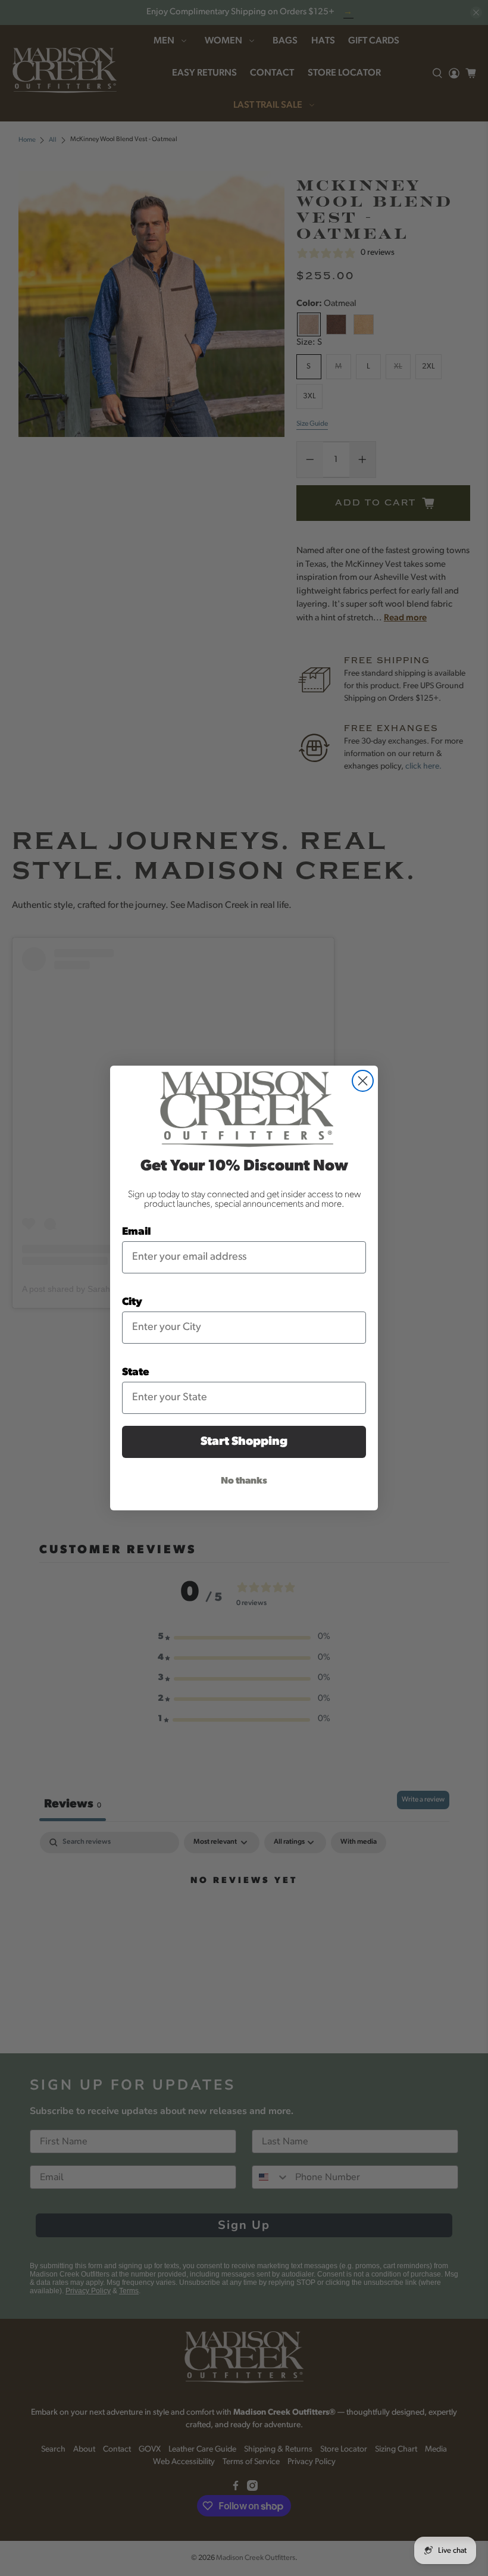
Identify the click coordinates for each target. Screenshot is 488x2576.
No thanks (244, 1481)
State (136, 1373)
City (132, 1303)
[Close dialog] (363, 1081)
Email (137, 1232)
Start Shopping (244, 1442)
